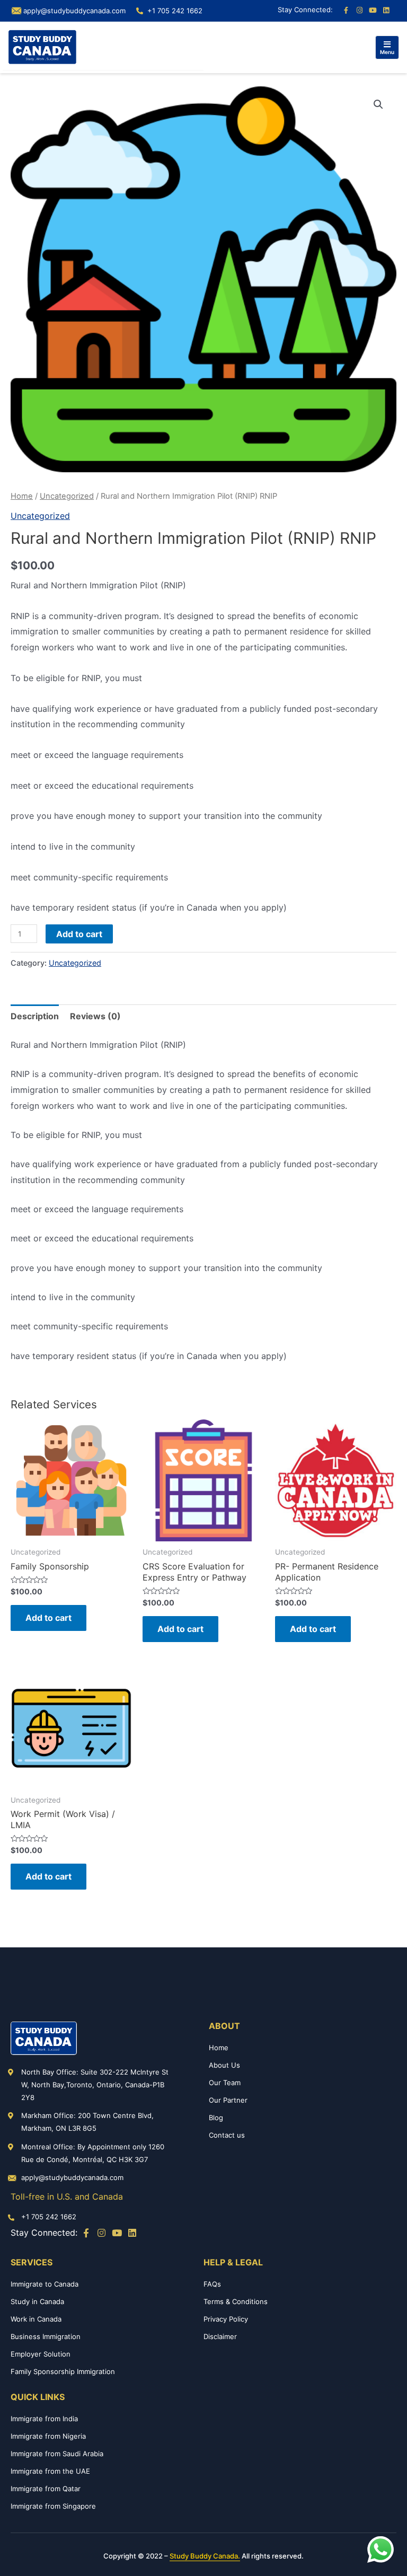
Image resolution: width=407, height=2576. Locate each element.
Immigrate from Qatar (46, 2489)
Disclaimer (220, 2336)
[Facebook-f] (346, 11)
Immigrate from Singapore (53, 2506)
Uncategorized (67, 496)
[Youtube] (373, 11)
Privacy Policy (226, 2319)
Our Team (225, 2083)
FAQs (212, 2284)
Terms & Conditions (236, 2301)
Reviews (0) (95, 1016)
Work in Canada (36, 2319)
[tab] (35, 1017)
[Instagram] (359, 11)
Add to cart (79, 934)
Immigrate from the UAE (50, 2471)
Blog (216, 2118)
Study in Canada (37, 2301)
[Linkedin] (386, 11)
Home (22, 496)
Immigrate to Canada (45, 2284)
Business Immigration (46, 2336)
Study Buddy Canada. (205, 2556)
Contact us (227, 2135)
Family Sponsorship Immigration (63, 2371)
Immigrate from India (44, 2419)
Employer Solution (41, 2354)
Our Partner (228, 2100)
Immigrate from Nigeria (48, 2436)
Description (35, 1016)
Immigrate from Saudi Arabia (57, 2454)
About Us (224, 2065)
